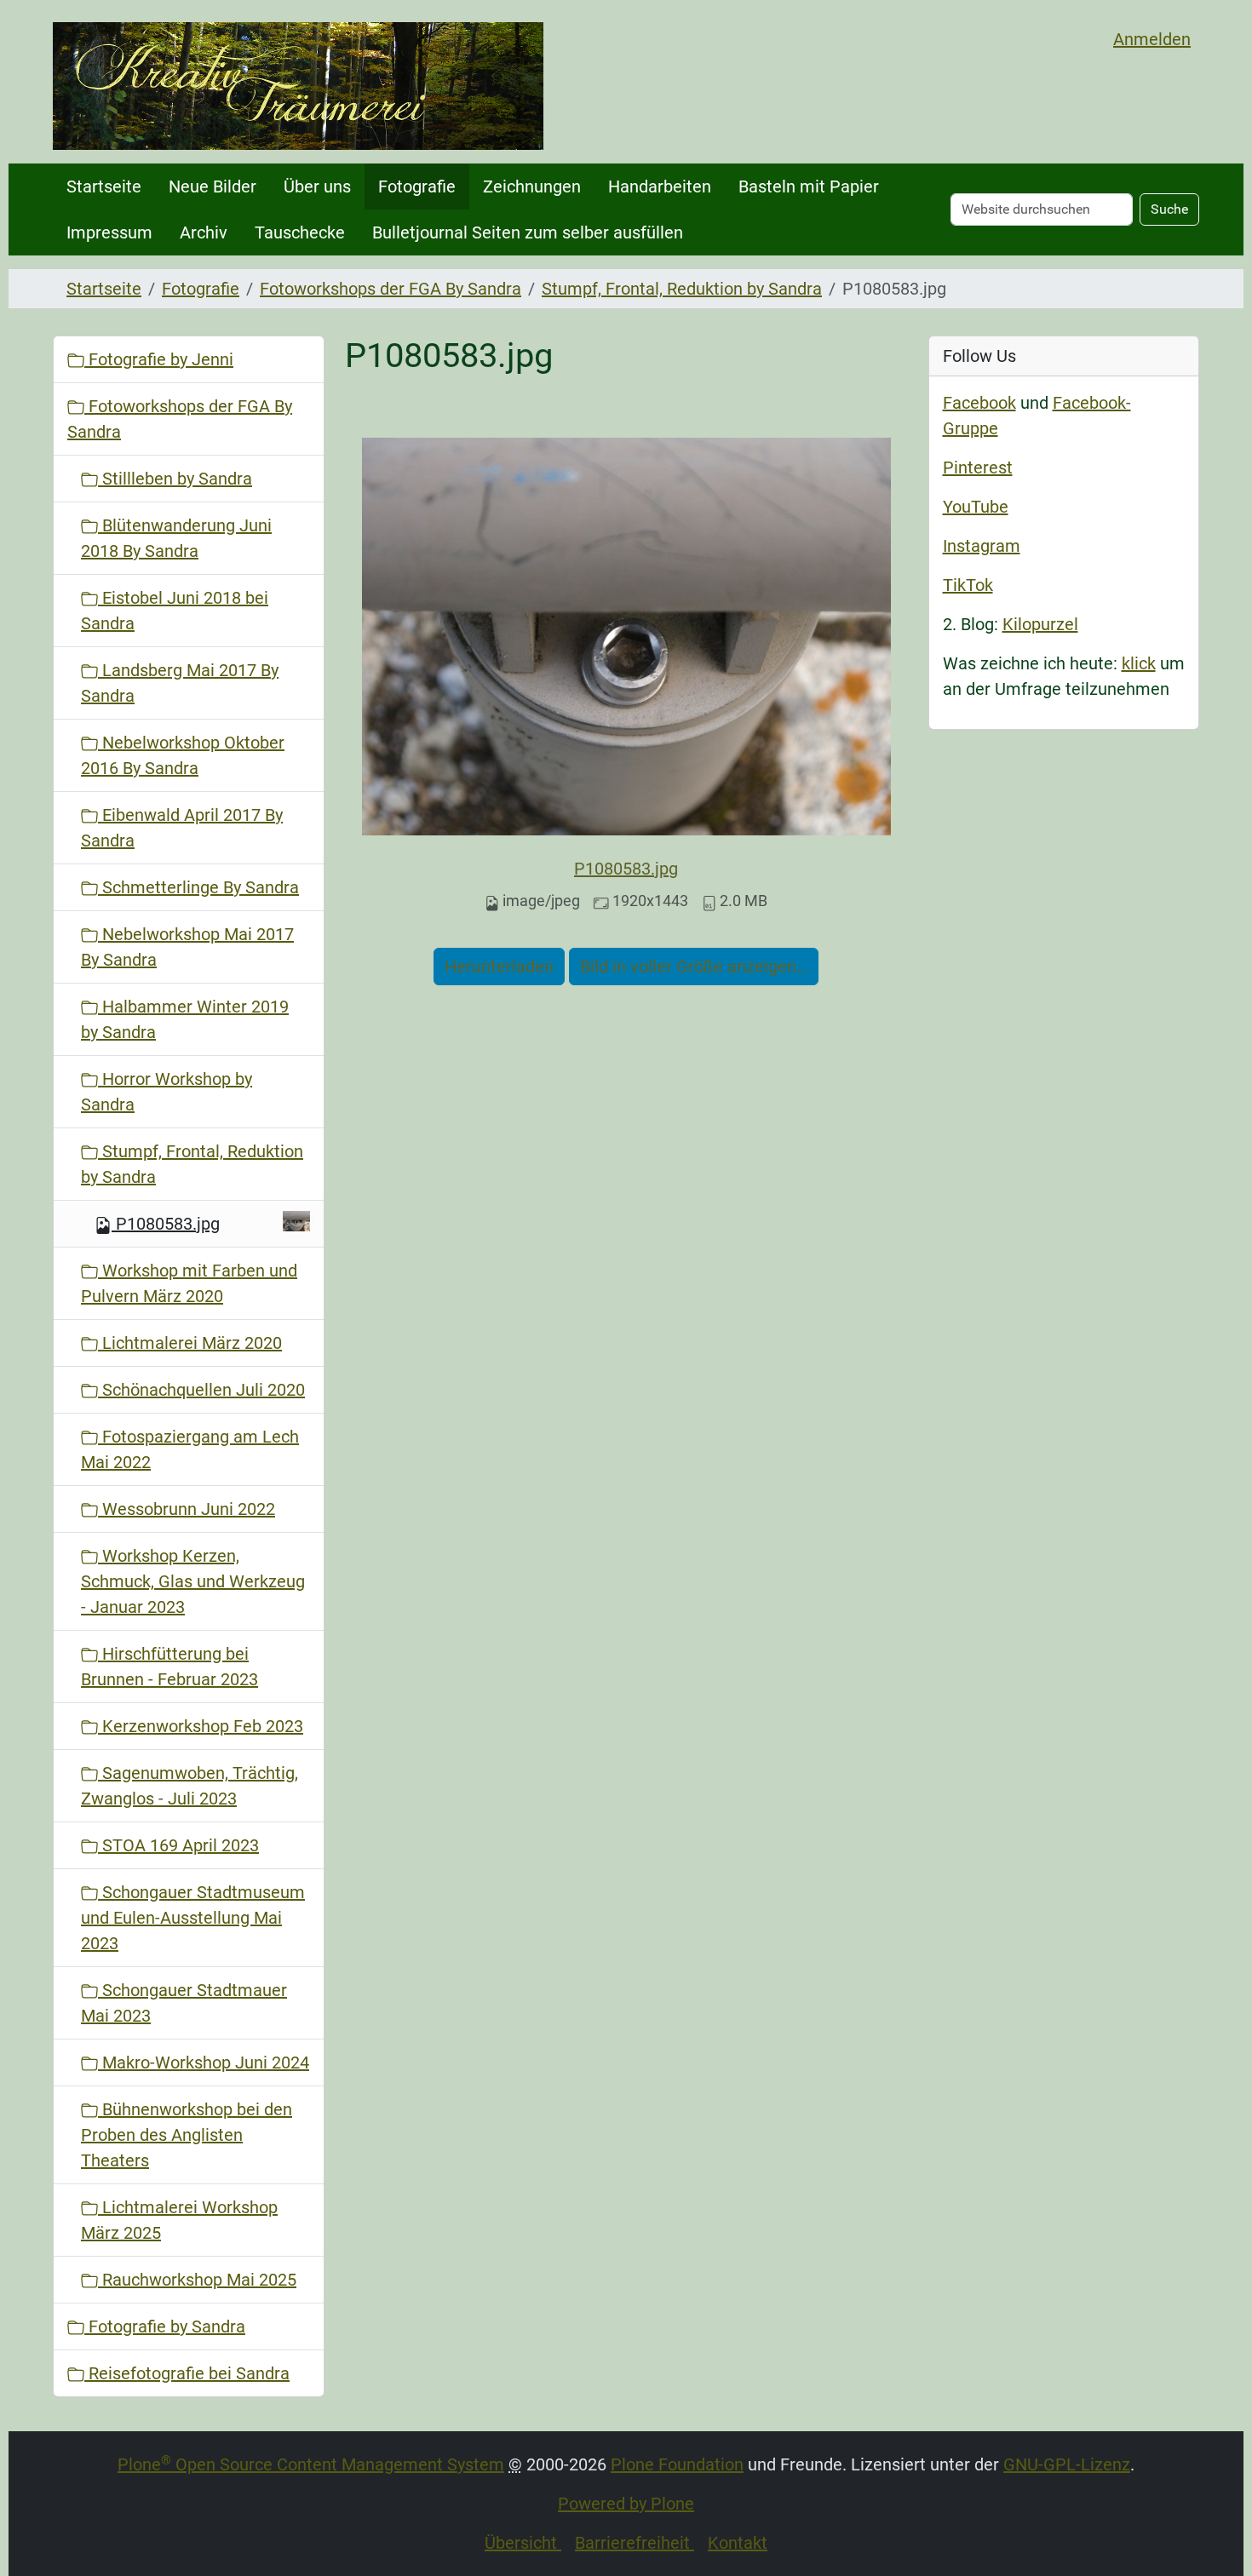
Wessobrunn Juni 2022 (187, 1509)
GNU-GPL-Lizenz (1067, 2464)
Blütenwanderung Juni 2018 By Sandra (176, 538)
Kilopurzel (1040, 624)
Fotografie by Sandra (165, 2326)
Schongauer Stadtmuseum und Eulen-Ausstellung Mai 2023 (193, 1918)
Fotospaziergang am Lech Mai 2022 (190, 1449)
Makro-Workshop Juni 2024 (204, 2063)
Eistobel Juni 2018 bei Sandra (175, 611)
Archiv (204, 232)
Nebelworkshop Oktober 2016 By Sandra (183, 755)
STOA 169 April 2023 (178, 1845)
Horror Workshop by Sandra (167, 1092)
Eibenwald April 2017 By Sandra (182, 828)
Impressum (109, 232)
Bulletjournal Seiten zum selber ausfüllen (528, 232)
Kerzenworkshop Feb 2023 (201, 1726)
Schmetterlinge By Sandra (198, 887)
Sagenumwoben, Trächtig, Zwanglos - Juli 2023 (190, 1786)
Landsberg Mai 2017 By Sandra (180, 683)
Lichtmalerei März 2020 (190, 1343)
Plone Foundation (677, 2464)
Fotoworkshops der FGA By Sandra (391, 289)
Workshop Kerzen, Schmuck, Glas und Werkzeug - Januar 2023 (193, 1581)
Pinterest (978, 468)
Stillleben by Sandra (175, 479)
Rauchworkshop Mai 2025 (197, 2280)
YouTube (976, 507)
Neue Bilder (212, 186)
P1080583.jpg (626, 869)
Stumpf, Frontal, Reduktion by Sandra (682, 289)
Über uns (317, 186)
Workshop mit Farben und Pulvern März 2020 (189, 1283)
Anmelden (1152, 39)
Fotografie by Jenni (159, 359)
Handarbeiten (660, 186)
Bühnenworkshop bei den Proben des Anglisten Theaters (187, 2135)
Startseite (104, 186)
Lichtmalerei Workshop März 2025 (179, 2220)
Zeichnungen (532, 186)
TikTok (968, 585)
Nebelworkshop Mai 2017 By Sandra (187, 947)
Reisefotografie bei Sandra (187, 2373)
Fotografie (417, 186)
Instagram (982, 546)
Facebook (979, 403)
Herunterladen (499, 967)
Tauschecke (300, 232)
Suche (1169, 209)
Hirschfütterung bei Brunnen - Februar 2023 (169, 1667)
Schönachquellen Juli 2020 (201, 1390)
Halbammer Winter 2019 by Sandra (185, 1019)
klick (1139, 663)
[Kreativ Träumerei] (298, 86)
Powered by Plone (626, 2504)
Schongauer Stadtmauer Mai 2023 (184, 2003)
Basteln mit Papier (809, 186)
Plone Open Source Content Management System (311, 2464)
